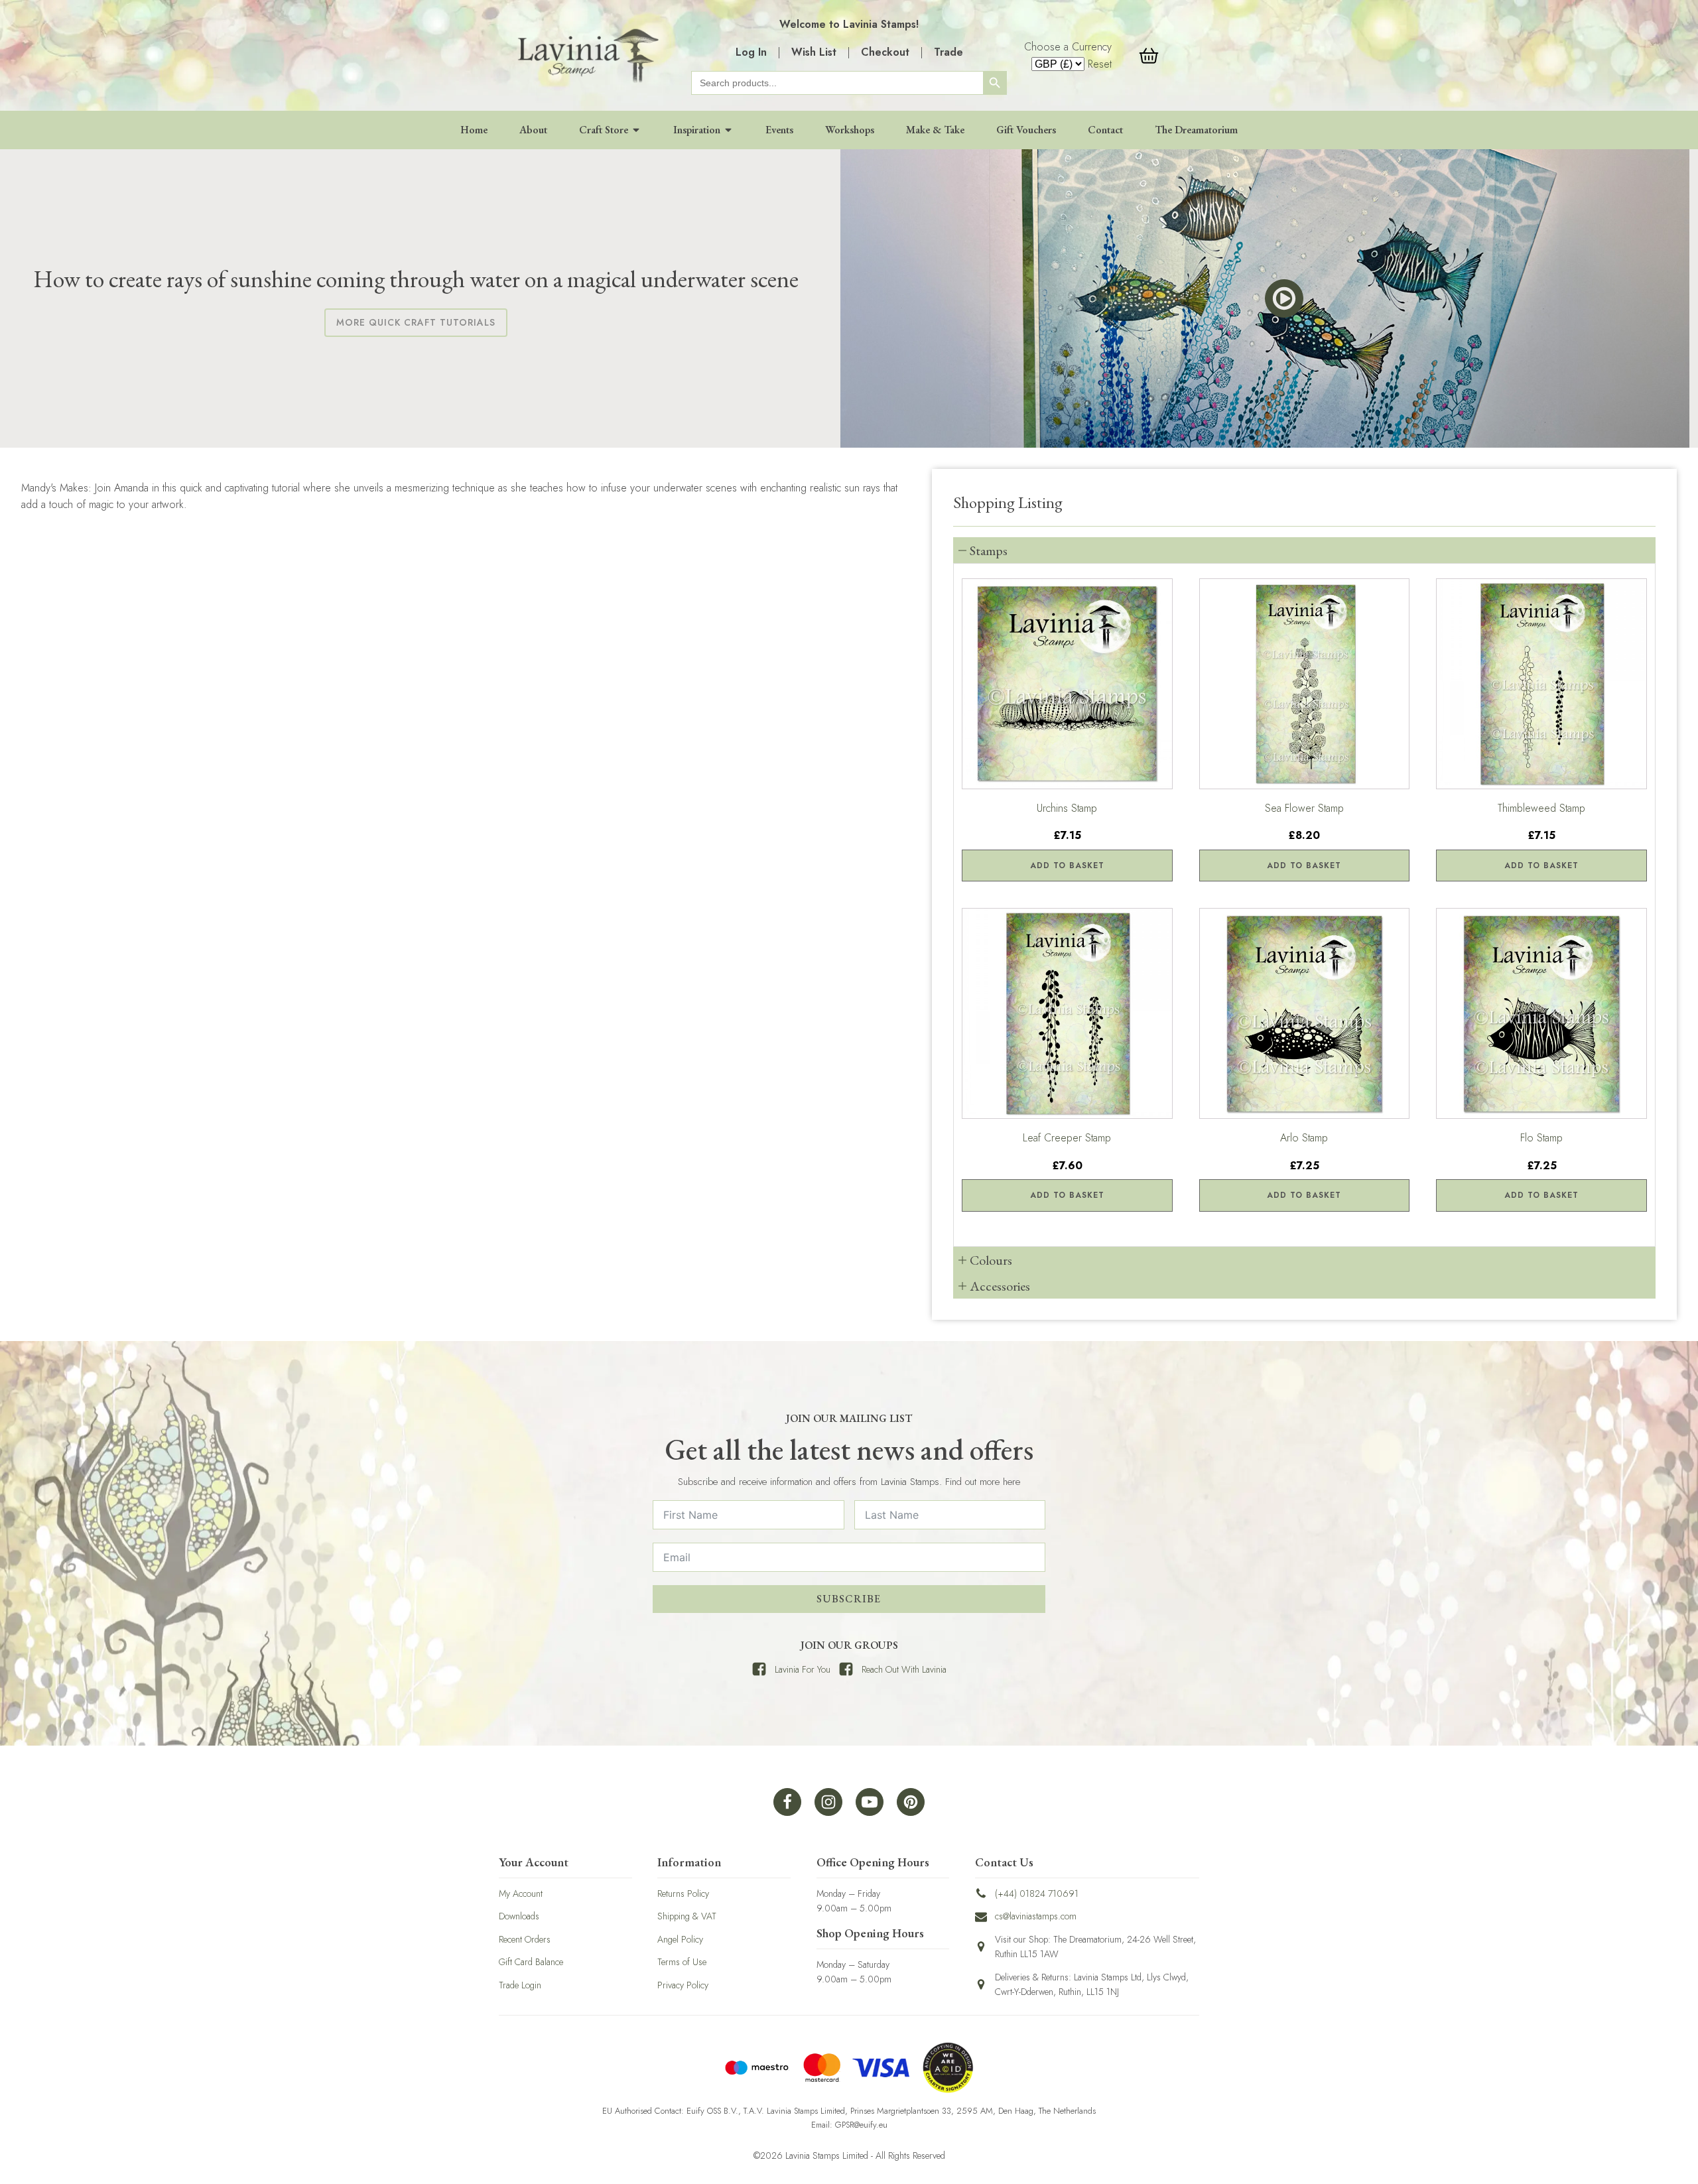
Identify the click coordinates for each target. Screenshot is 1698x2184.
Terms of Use (682, 1962)
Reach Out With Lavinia (904, 1669)
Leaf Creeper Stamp (1067, 1138)
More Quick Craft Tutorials (416, 322)
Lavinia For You (803, 1669)
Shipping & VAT (687, 1916)
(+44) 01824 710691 (1037, 1894)
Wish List (814, 52)
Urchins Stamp (1067, 808)
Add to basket (1067, 866)
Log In (751, 52)
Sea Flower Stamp (1304, 808)
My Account (521, 1894)
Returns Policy (683, 1894)
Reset (1100, 64)
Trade (948, 52)
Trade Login (520, 1985)
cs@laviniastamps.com (1036, 1916)
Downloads (519, 1916)
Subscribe (849, 1599)
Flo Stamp (1541, 1138)
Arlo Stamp (1304, 1138)
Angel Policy (680, 1939)
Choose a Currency (1068, 47)
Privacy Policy (683, 1985)
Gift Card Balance (531, 1962)
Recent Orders (525, 1939)
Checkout (885, 52)
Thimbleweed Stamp (1541, 808)
